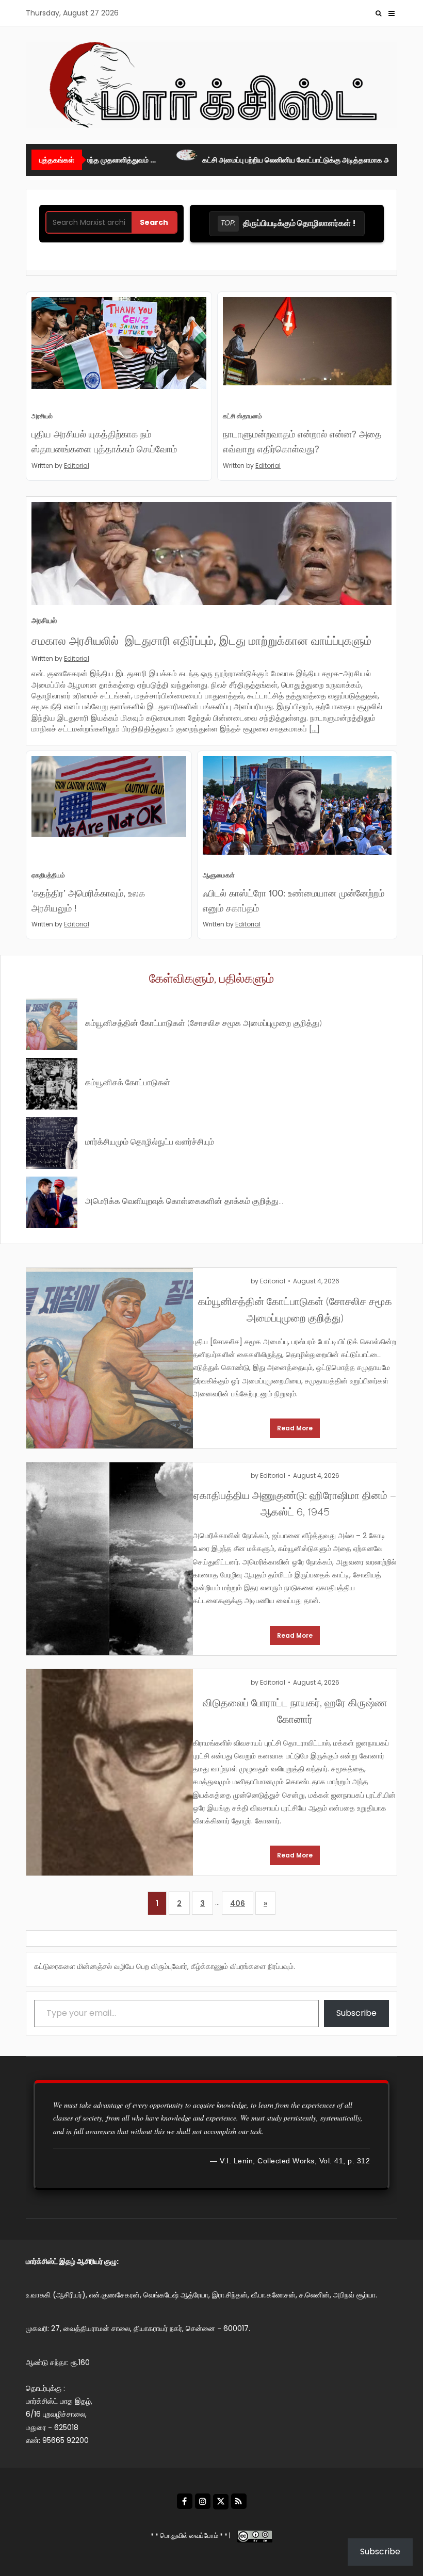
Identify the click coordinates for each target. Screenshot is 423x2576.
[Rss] (239, 2501)
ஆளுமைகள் (219, 875)
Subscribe (356, 2013)
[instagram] (203, 2501)
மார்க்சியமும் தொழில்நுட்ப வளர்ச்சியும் (150, 1141)
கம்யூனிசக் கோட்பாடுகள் (128, 1081)
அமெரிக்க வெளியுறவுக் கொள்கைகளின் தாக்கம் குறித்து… (184, 1200)
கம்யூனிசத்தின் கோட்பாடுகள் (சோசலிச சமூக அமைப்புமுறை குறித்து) (204, 1022)
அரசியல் (42, 416)
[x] (221, 2502)
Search (154, 222)
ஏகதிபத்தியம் (48, 875)
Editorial (77, 466)
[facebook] (185, 2501)
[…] (314, 729)
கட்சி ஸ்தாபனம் (242, 416)
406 (238, 1903)
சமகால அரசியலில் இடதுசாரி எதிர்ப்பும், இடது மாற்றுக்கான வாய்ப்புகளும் (201, 640)
